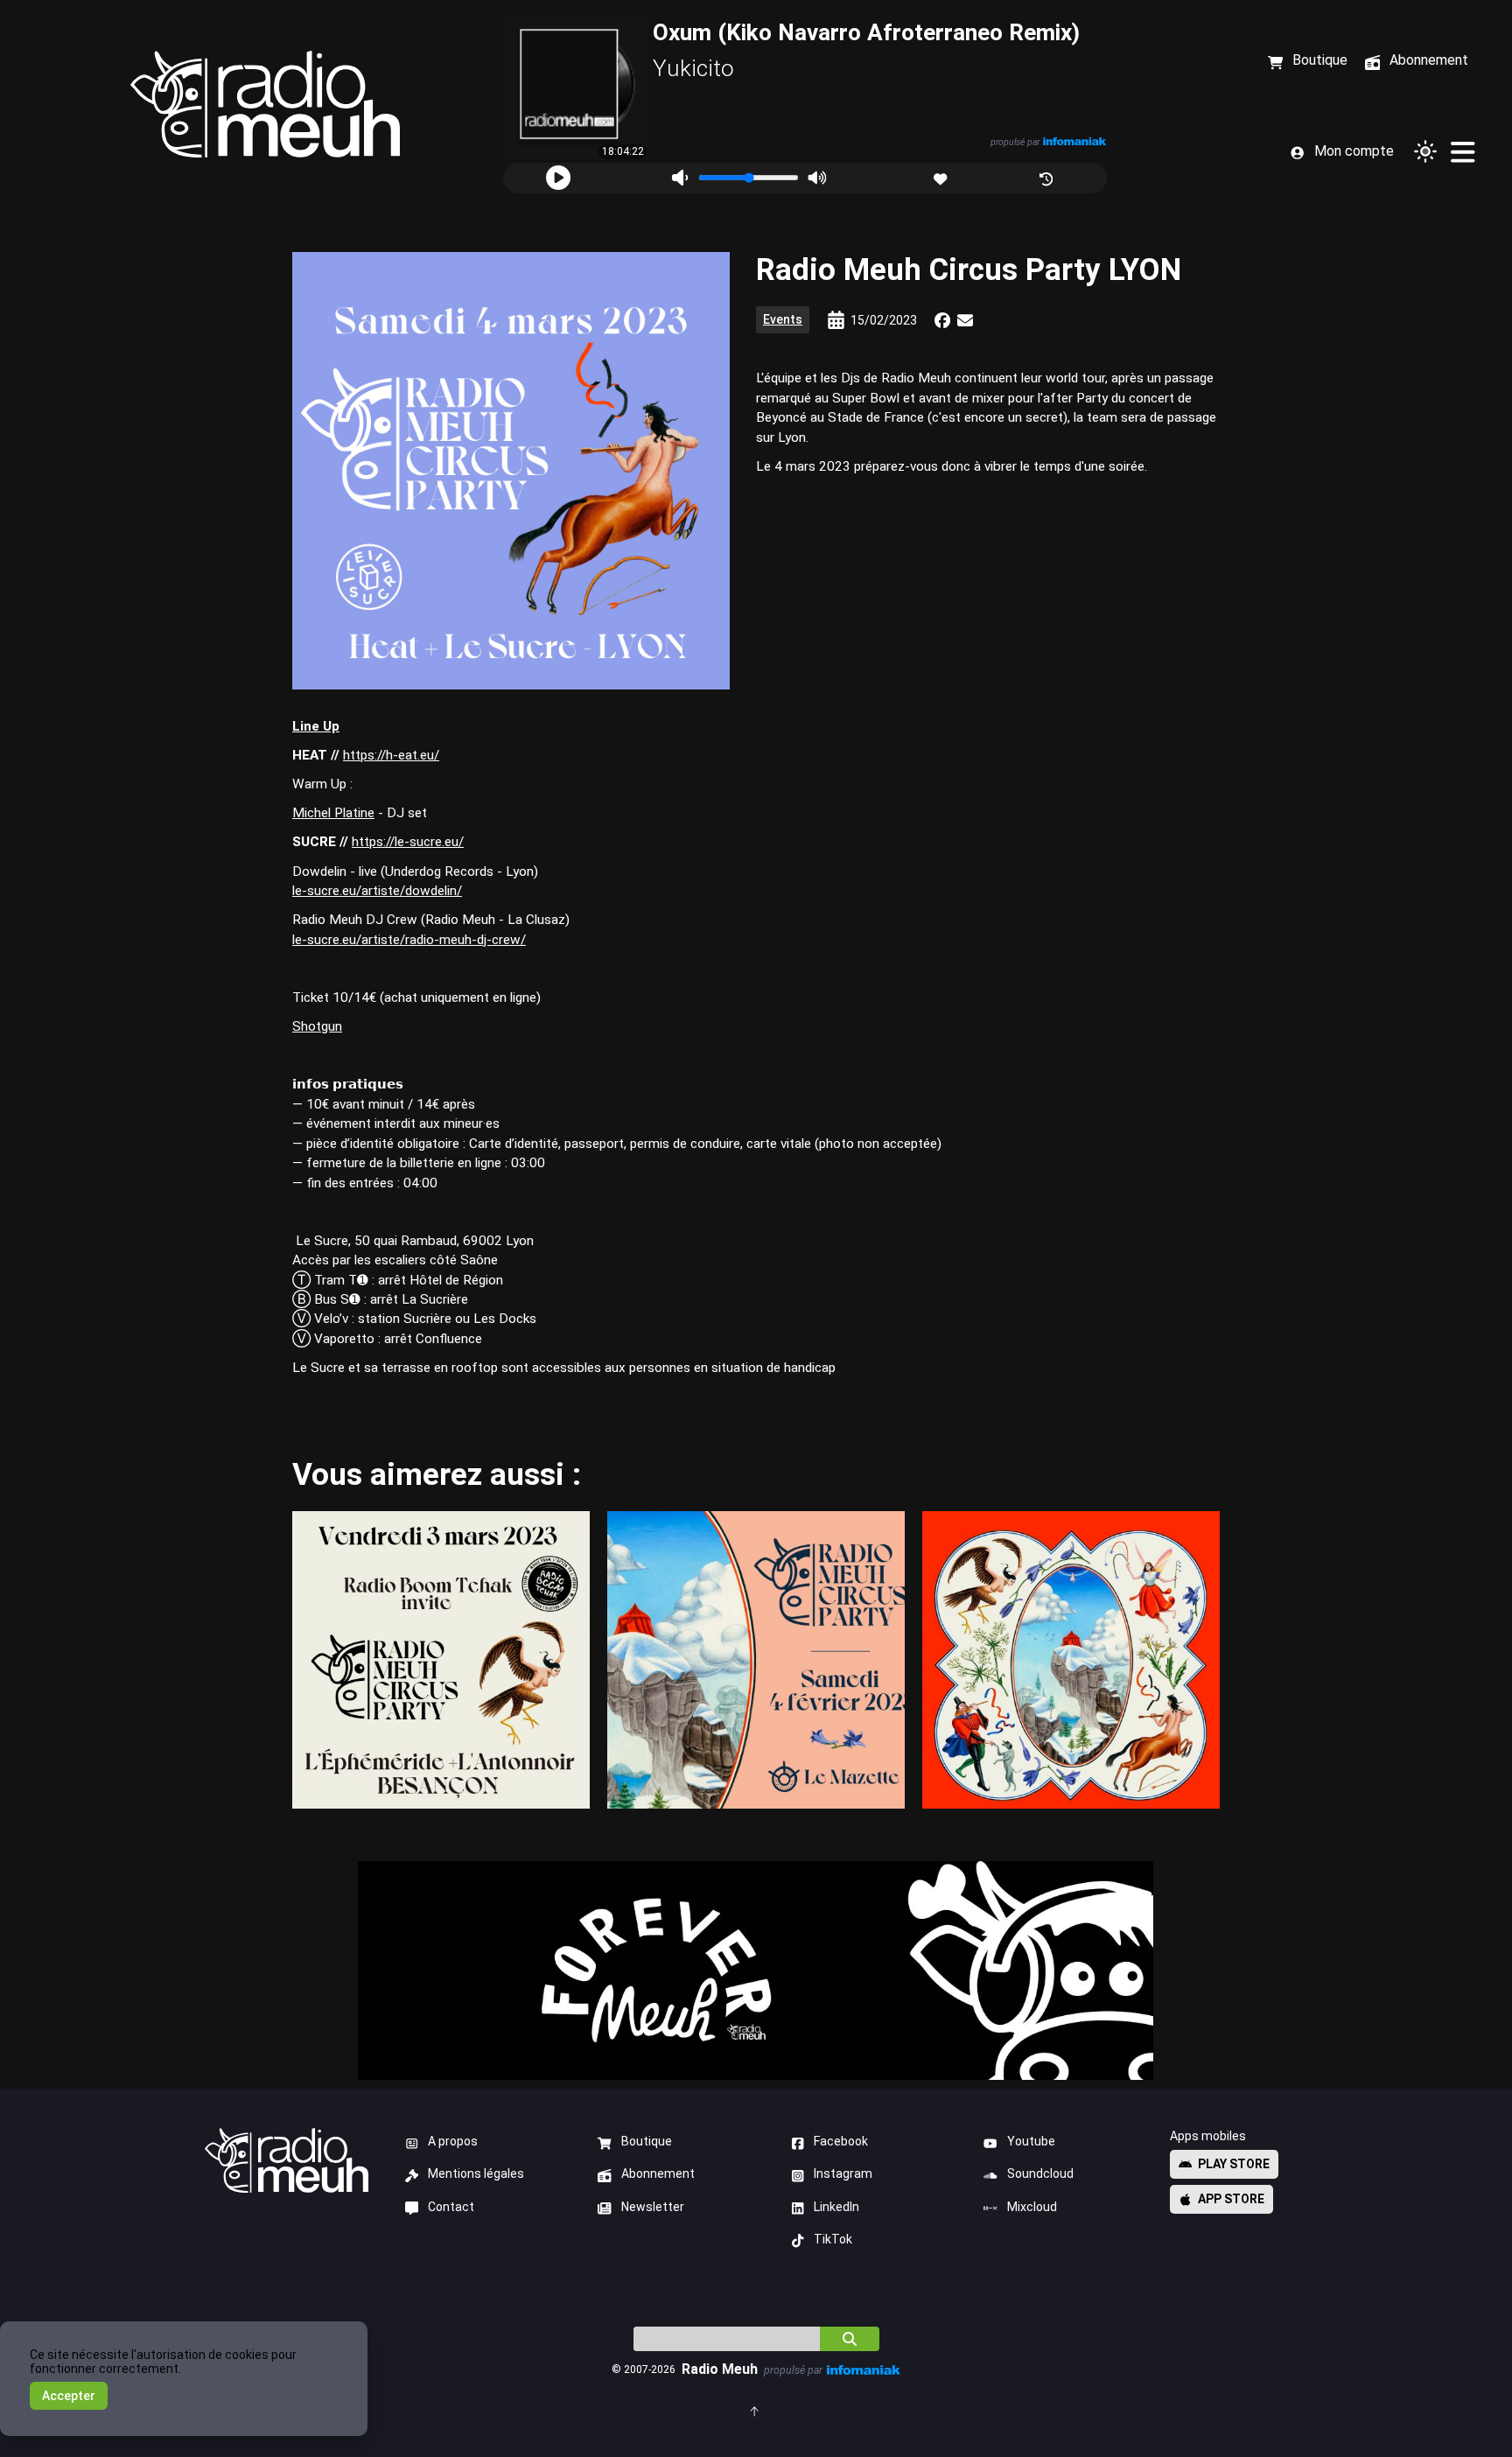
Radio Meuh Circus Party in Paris (756, 1659)
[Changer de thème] (1425, 151)
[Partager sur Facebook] (942, 320)
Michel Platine (333, 813)
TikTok (833, 2239)
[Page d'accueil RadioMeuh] (265, 105)
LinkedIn (836, 2207)
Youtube (1031, 2141)
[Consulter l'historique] (1048, 177)
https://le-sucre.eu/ (408, 842)
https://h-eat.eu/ (391, 755)
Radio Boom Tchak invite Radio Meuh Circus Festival (441, 1659)
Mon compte (1354, 151)
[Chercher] (850, 2339)
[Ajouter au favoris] (942, 177)
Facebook (841, 2141)
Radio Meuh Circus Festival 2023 (1071, 1659)
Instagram (843, 2173)
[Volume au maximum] (817, 178)
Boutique (647, 2141)
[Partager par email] (965, 320)
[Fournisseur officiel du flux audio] (1074, 141)
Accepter (69, 2396)
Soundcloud (1040, 2173)
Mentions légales (476, 2173)
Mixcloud (1032, 2207)
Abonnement (658, 2173)
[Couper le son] (680, 178)
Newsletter (653, 2207)
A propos (453, 2141)
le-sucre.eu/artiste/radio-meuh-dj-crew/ (409, 940)
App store (1231, 2199)
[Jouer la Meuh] (558, 178)
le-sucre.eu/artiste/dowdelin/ (377, 891)
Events (783, 319)
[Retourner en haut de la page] (756, 2410)
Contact (451, 2207)
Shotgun (317, 1026)
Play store (1234, 2164)
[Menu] (1462, 151)
